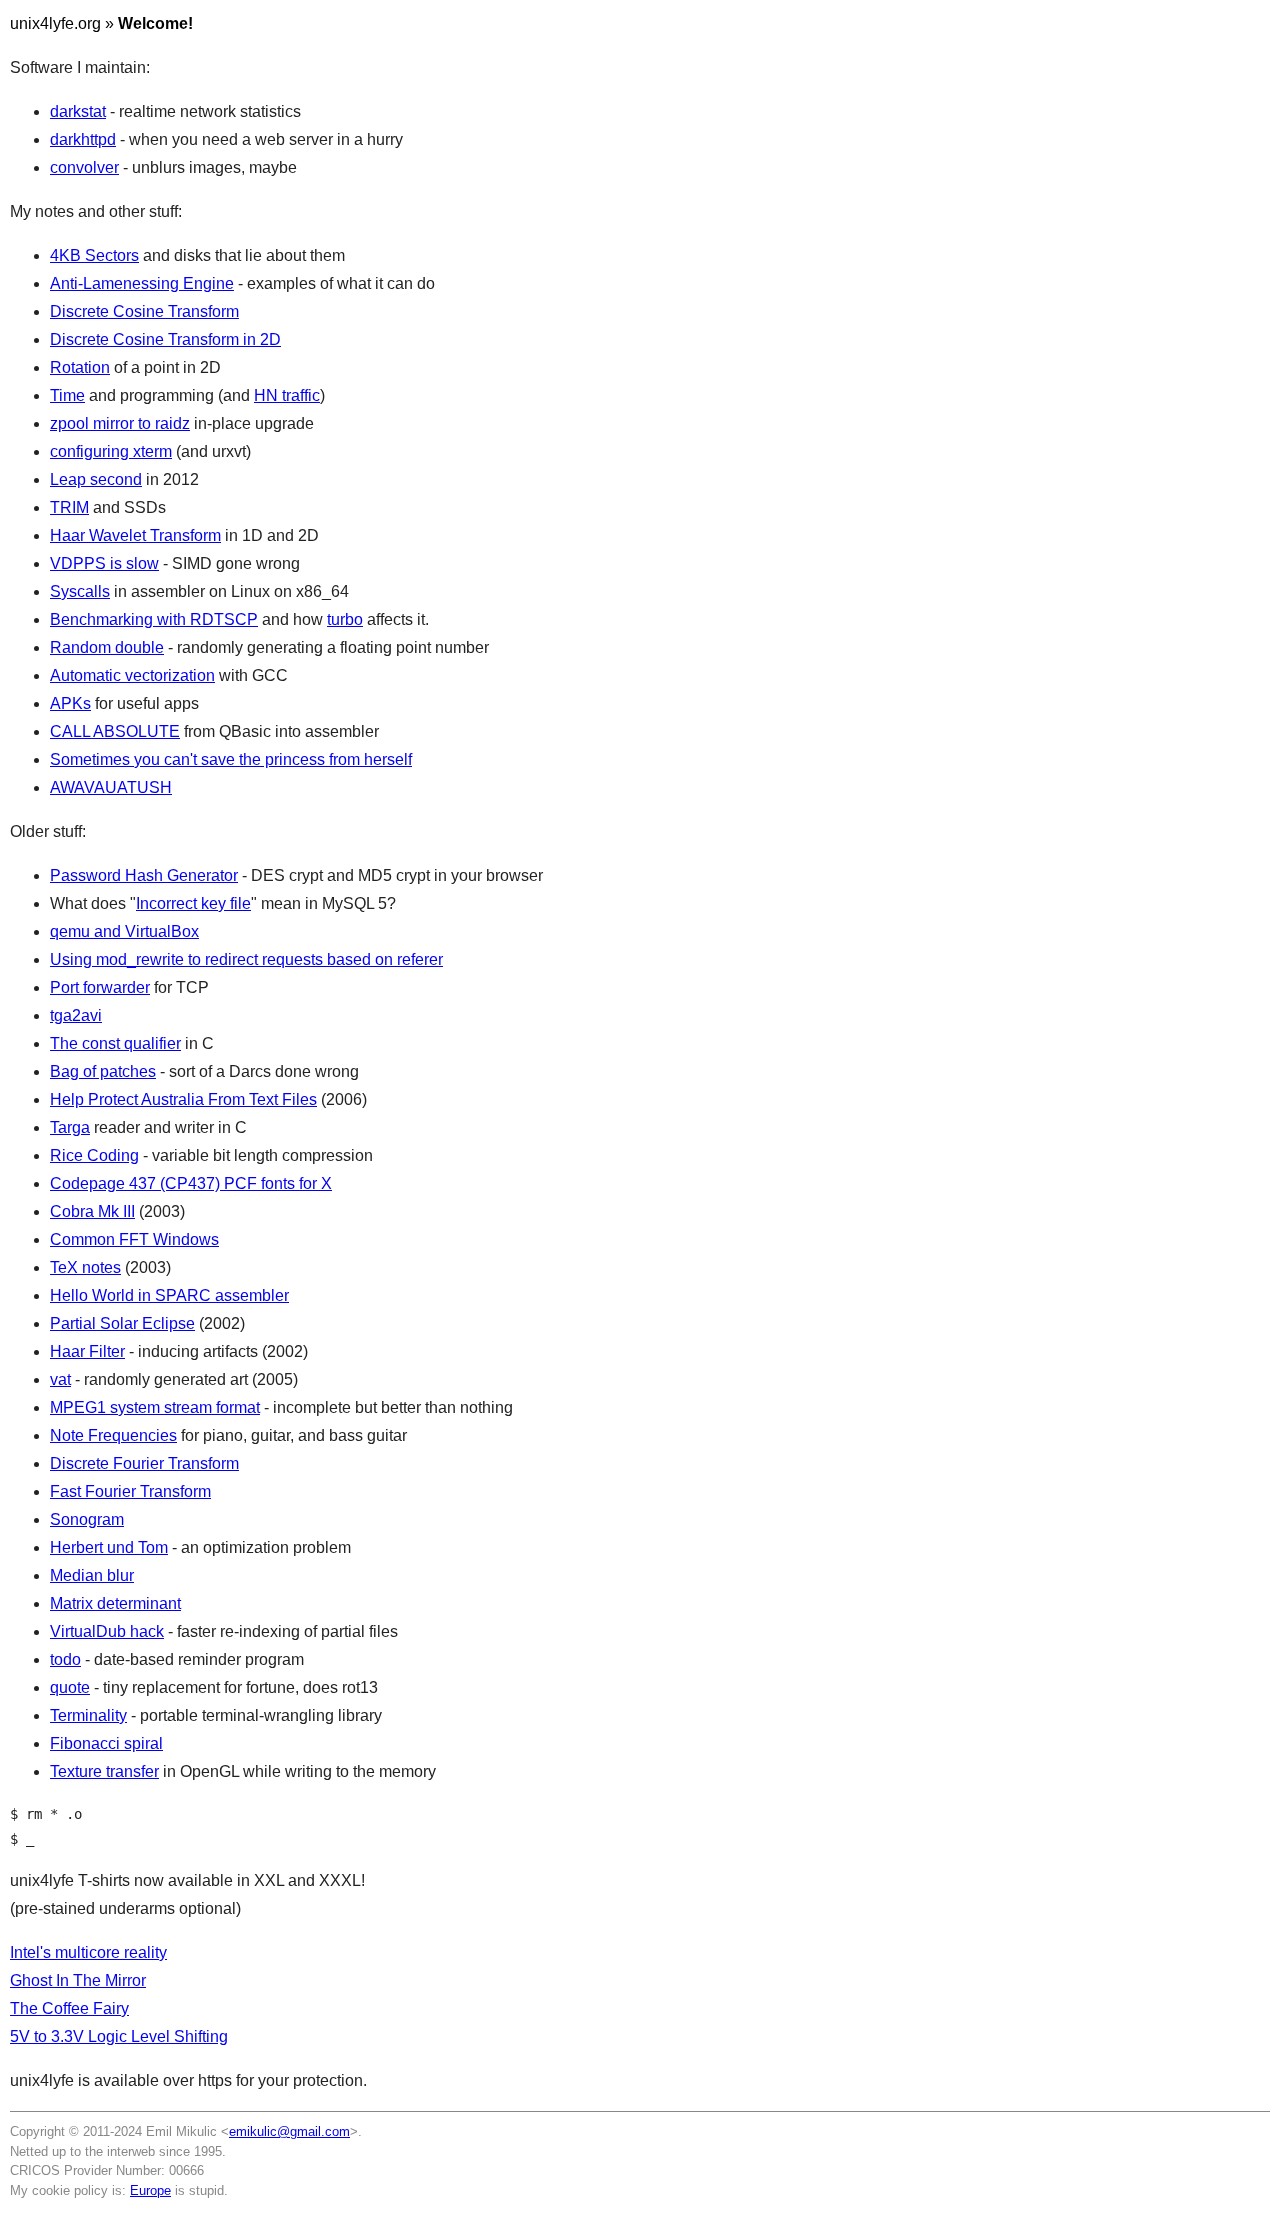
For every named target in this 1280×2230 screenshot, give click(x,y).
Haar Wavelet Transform (135, 535)
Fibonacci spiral (106, 1743)
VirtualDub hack (107, 1631)
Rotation (80, 367)
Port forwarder (100, 987)
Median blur (92, 1575)
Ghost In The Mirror (78, 1980)
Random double (107, 647)
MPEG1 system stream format (155, 1407)
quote (70, 1687)
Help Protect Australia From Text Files (183, 1099)
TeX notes (85, 1267)
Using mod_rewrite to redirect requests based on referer (246, 959)
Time (67, 395)
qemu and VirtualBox (124, 931)
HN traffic (287, 395)
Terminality (88, 1715)
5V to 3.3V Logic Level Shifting (119, 2036)
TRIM (69, 507)
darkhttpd (83, 139)
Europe (150, 2190)
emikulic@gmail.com (289, 2131)
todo (65, 1659)
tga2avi (76, 1015)
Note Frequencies (113, 1435)
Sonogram (87, 1519)
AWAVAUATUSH (111, 787)
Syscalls (80, 591)
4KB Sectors (94, 255)
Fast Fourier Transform (130, 1491)
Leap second (96, 479)
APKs (70, 703)
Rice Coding (94, 1155)
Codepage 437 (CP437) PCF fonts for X (191, 1183)
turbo (345, 619)
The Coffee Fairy (69, 2008)
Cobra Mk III (92, 1211)
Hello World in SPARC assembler (169, 1295)
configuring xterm (111, 451)
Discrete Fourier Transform (144, 1463)
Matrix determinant (115, 1603)
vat (60, 1379)
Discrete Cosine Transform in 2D (165, 339)
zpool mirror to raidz (120, 423)
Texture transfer (104, 1771)
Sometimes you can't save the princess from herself (231, 759)
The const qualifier (115, 1043)
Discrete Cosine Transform (144, 311)
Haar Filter (87, 1351)
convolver (84, 167)
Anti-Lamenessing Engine (142, 283)
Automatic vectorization (132, 675)
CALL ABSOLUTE (115, 731)
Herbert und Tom (109, 1547)
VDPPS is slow (104, 563)
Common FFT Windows (134, 1239)
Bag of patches (103, 1071)
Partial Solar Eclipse (122, 1323)
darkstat (78, 111)
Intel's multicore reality (88, 1952)
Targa (70, 1127)
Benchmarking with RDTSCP (154, 619)
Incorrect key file (193, 903)
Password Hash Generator (144, 875)
